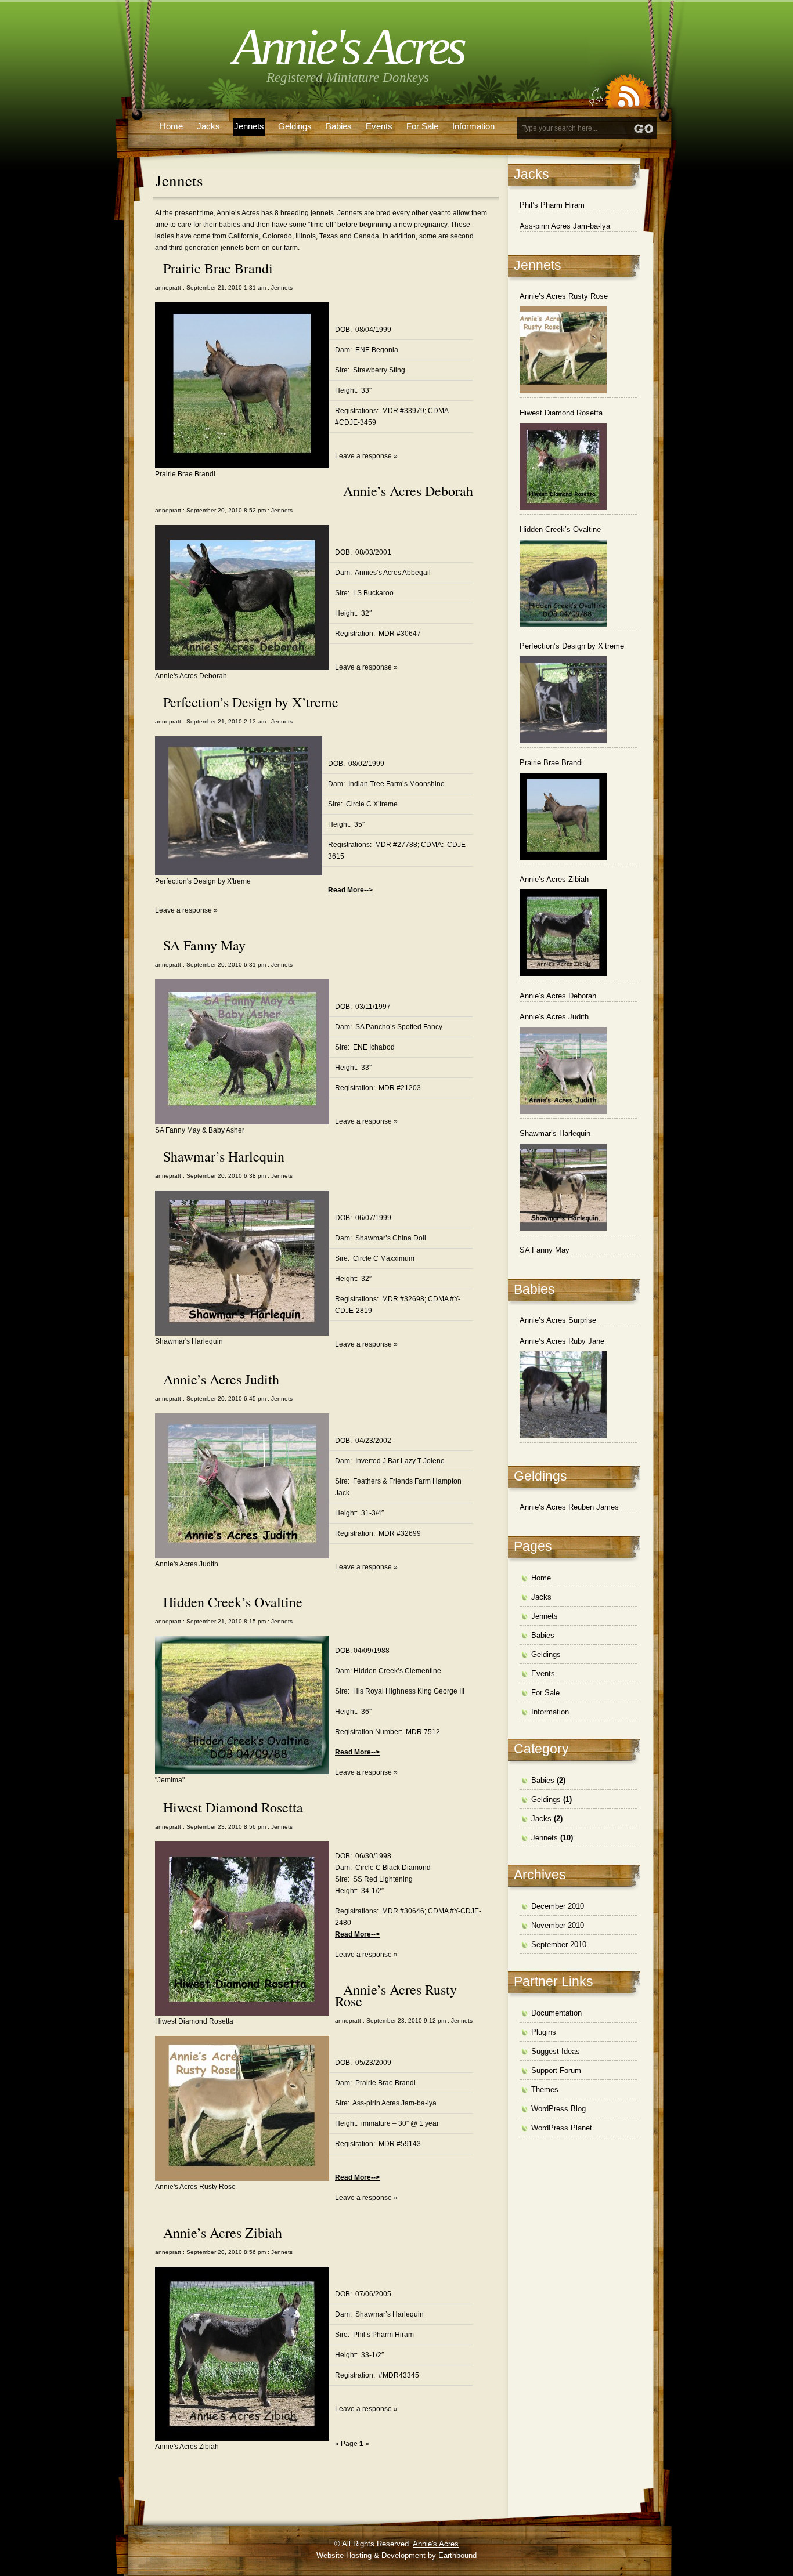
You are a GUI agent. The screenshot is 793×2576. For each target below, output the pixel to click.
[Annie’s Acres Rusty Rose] (563, 350)
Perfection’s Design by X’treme (251, 702)
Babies (339, 126)
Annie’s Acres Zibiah (223, 2233)
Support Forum (556, 2070)
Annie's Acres (348, 47)
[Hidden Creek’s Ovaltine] (563, 583)
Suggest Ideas (556, 2051)
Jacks (208, 126)
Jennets (249, 126)
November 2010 (558, 1925)
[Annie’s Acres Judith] (563, 1070)
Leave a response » (366, 456)
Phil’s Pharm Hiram (552, 205)
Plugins (544, 2032)
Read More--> (350, 890)
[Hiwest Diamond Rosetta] (563, 466)
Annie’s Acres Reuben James (569, 1507)
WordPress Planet (562, 2128)
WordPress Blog (558, 2109)
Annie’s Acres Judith (221, 1379)
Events (379, 126)
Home (171, 126)
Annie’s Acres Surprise (558, 1320)
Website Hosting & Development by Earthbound (396, 2555)
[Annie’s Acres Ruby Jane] (563, 1395)
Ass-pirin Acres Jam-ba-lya (565, 226)
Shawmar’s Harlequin (224, 1156)
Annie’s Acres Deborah (408, 491)
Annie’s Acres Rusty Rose (396, 1995)
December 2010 (558, 1906)
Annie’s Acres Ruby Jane (562, 1341)
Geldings (295, 126)
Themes (545, 2090)
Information (473, 126)
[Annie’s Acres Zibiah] (563, 933)
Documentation (556, 2013)
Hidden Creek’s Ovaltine (233, 1602)
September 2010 (559, 1944)
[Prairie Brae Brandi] (563, 816)
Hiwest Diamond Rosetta (233, 1807)
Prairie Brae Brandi (218, 268)
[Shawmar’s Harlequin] (563, 1187)
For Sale (422, 126)
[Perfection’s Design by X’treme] (563, 700)
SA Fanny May (204, 945)
